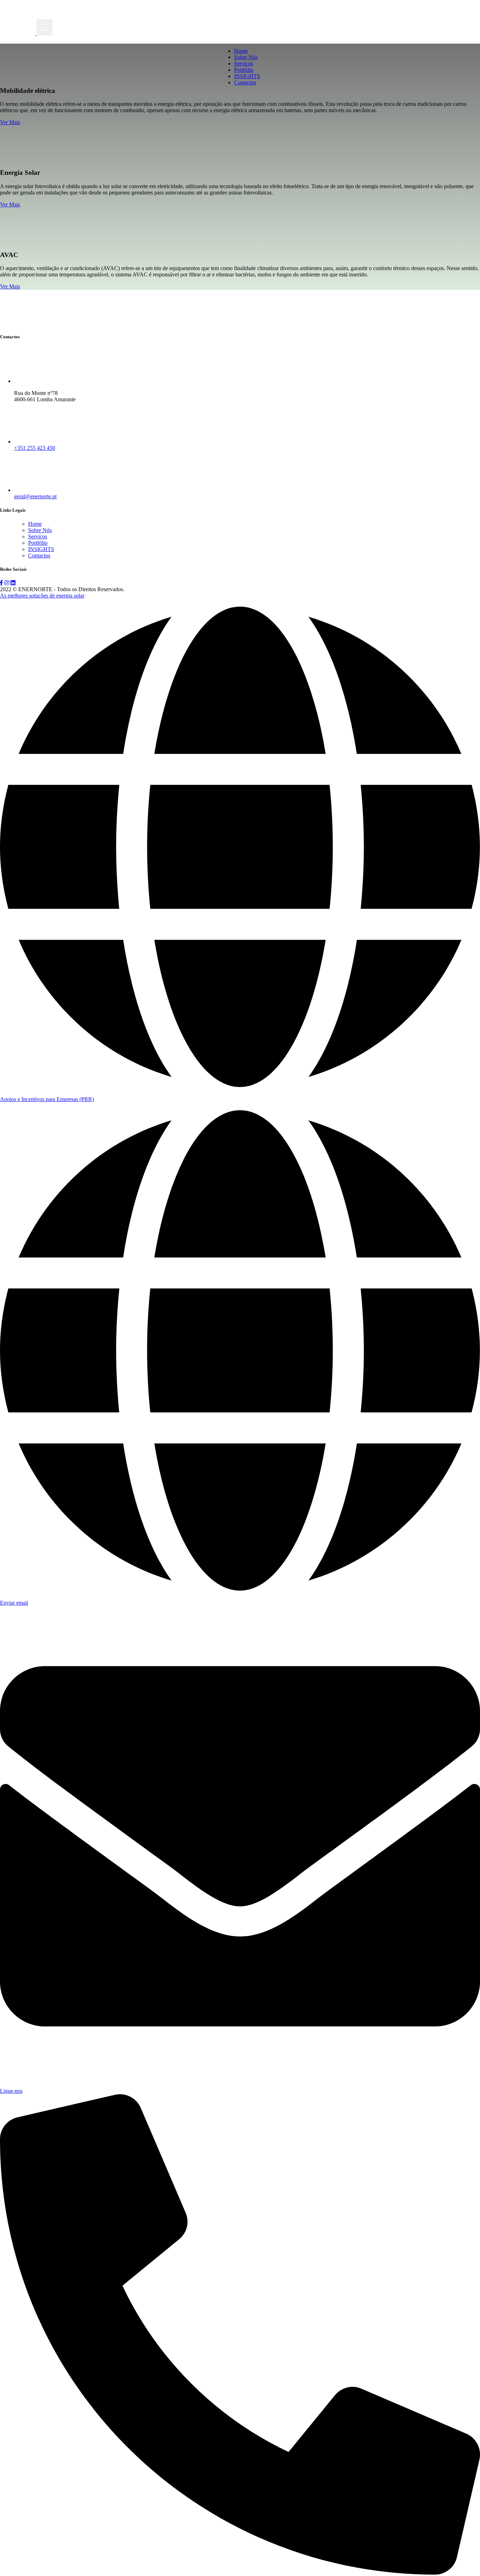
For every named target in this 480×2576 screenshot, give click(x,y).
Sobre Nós (246, 57)
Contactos (245, 82)
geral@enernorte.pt (35, 496)
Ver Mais (10, 122)
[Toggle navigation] (44, 27)
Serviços (244, 63)
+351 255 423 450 (35, 448)
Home (241, 51)
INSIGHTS (247, 76)
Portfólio (244, 70)
